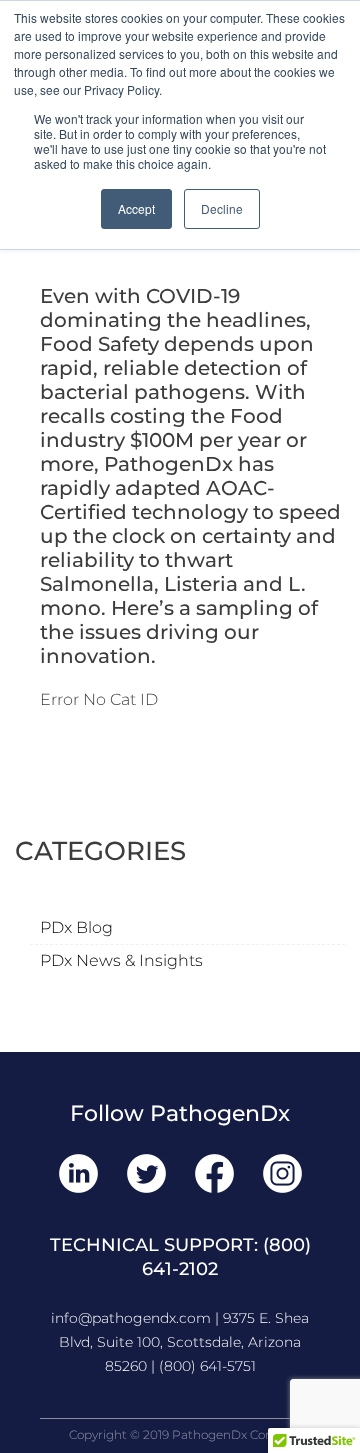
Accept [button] (136, 208)
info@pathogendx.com (131, 1318)
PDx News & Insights (121, 960)
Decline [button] (222, 208)
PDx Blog (76, 927)
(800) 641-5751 (207, 1366)
